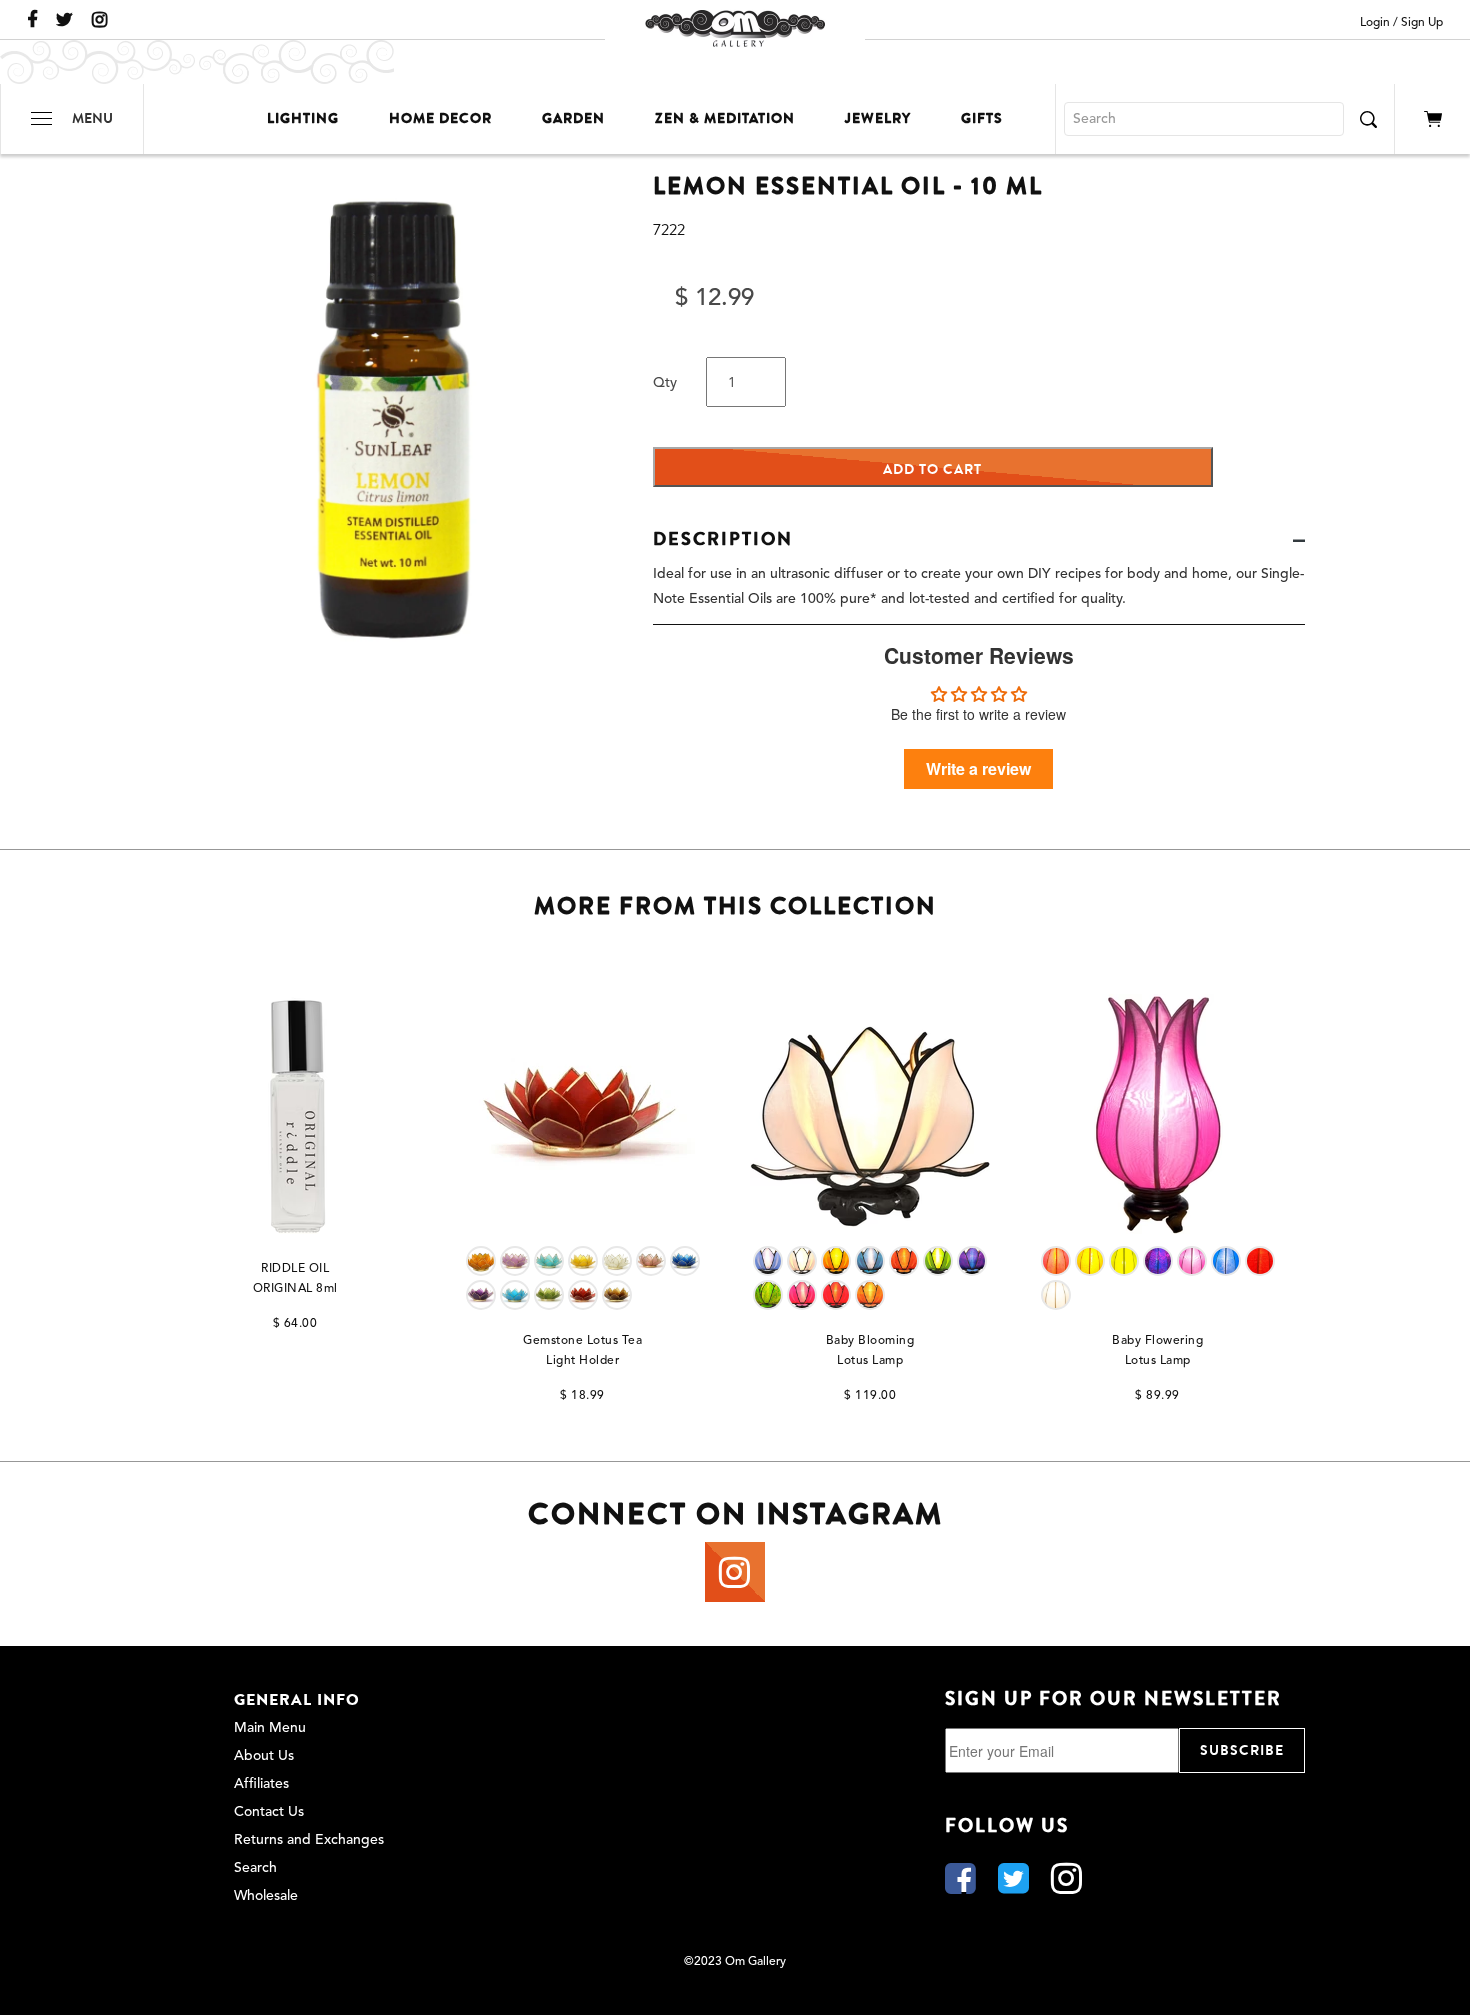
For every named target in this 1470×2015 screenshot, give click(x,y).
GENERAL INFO (297, 1700)
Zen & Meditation (725, 118)
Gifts (982, 118)
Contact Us (269, 1812)
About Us (264, 1756)
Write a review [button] (978, 768)
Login (1375, 23)
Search (255, 1868)
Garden (573, 118)
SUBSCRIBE (1242, 1750)
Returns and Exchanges (309, 1840)
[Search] (1368, 119)
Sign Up (1422, 23)
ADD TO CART (932, 469)
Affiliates (261, 1784)
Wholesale (266, 1896)
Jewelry (878, 118)
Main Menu (270, 1728)
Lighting (303, 118)
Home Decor (440, 118)
